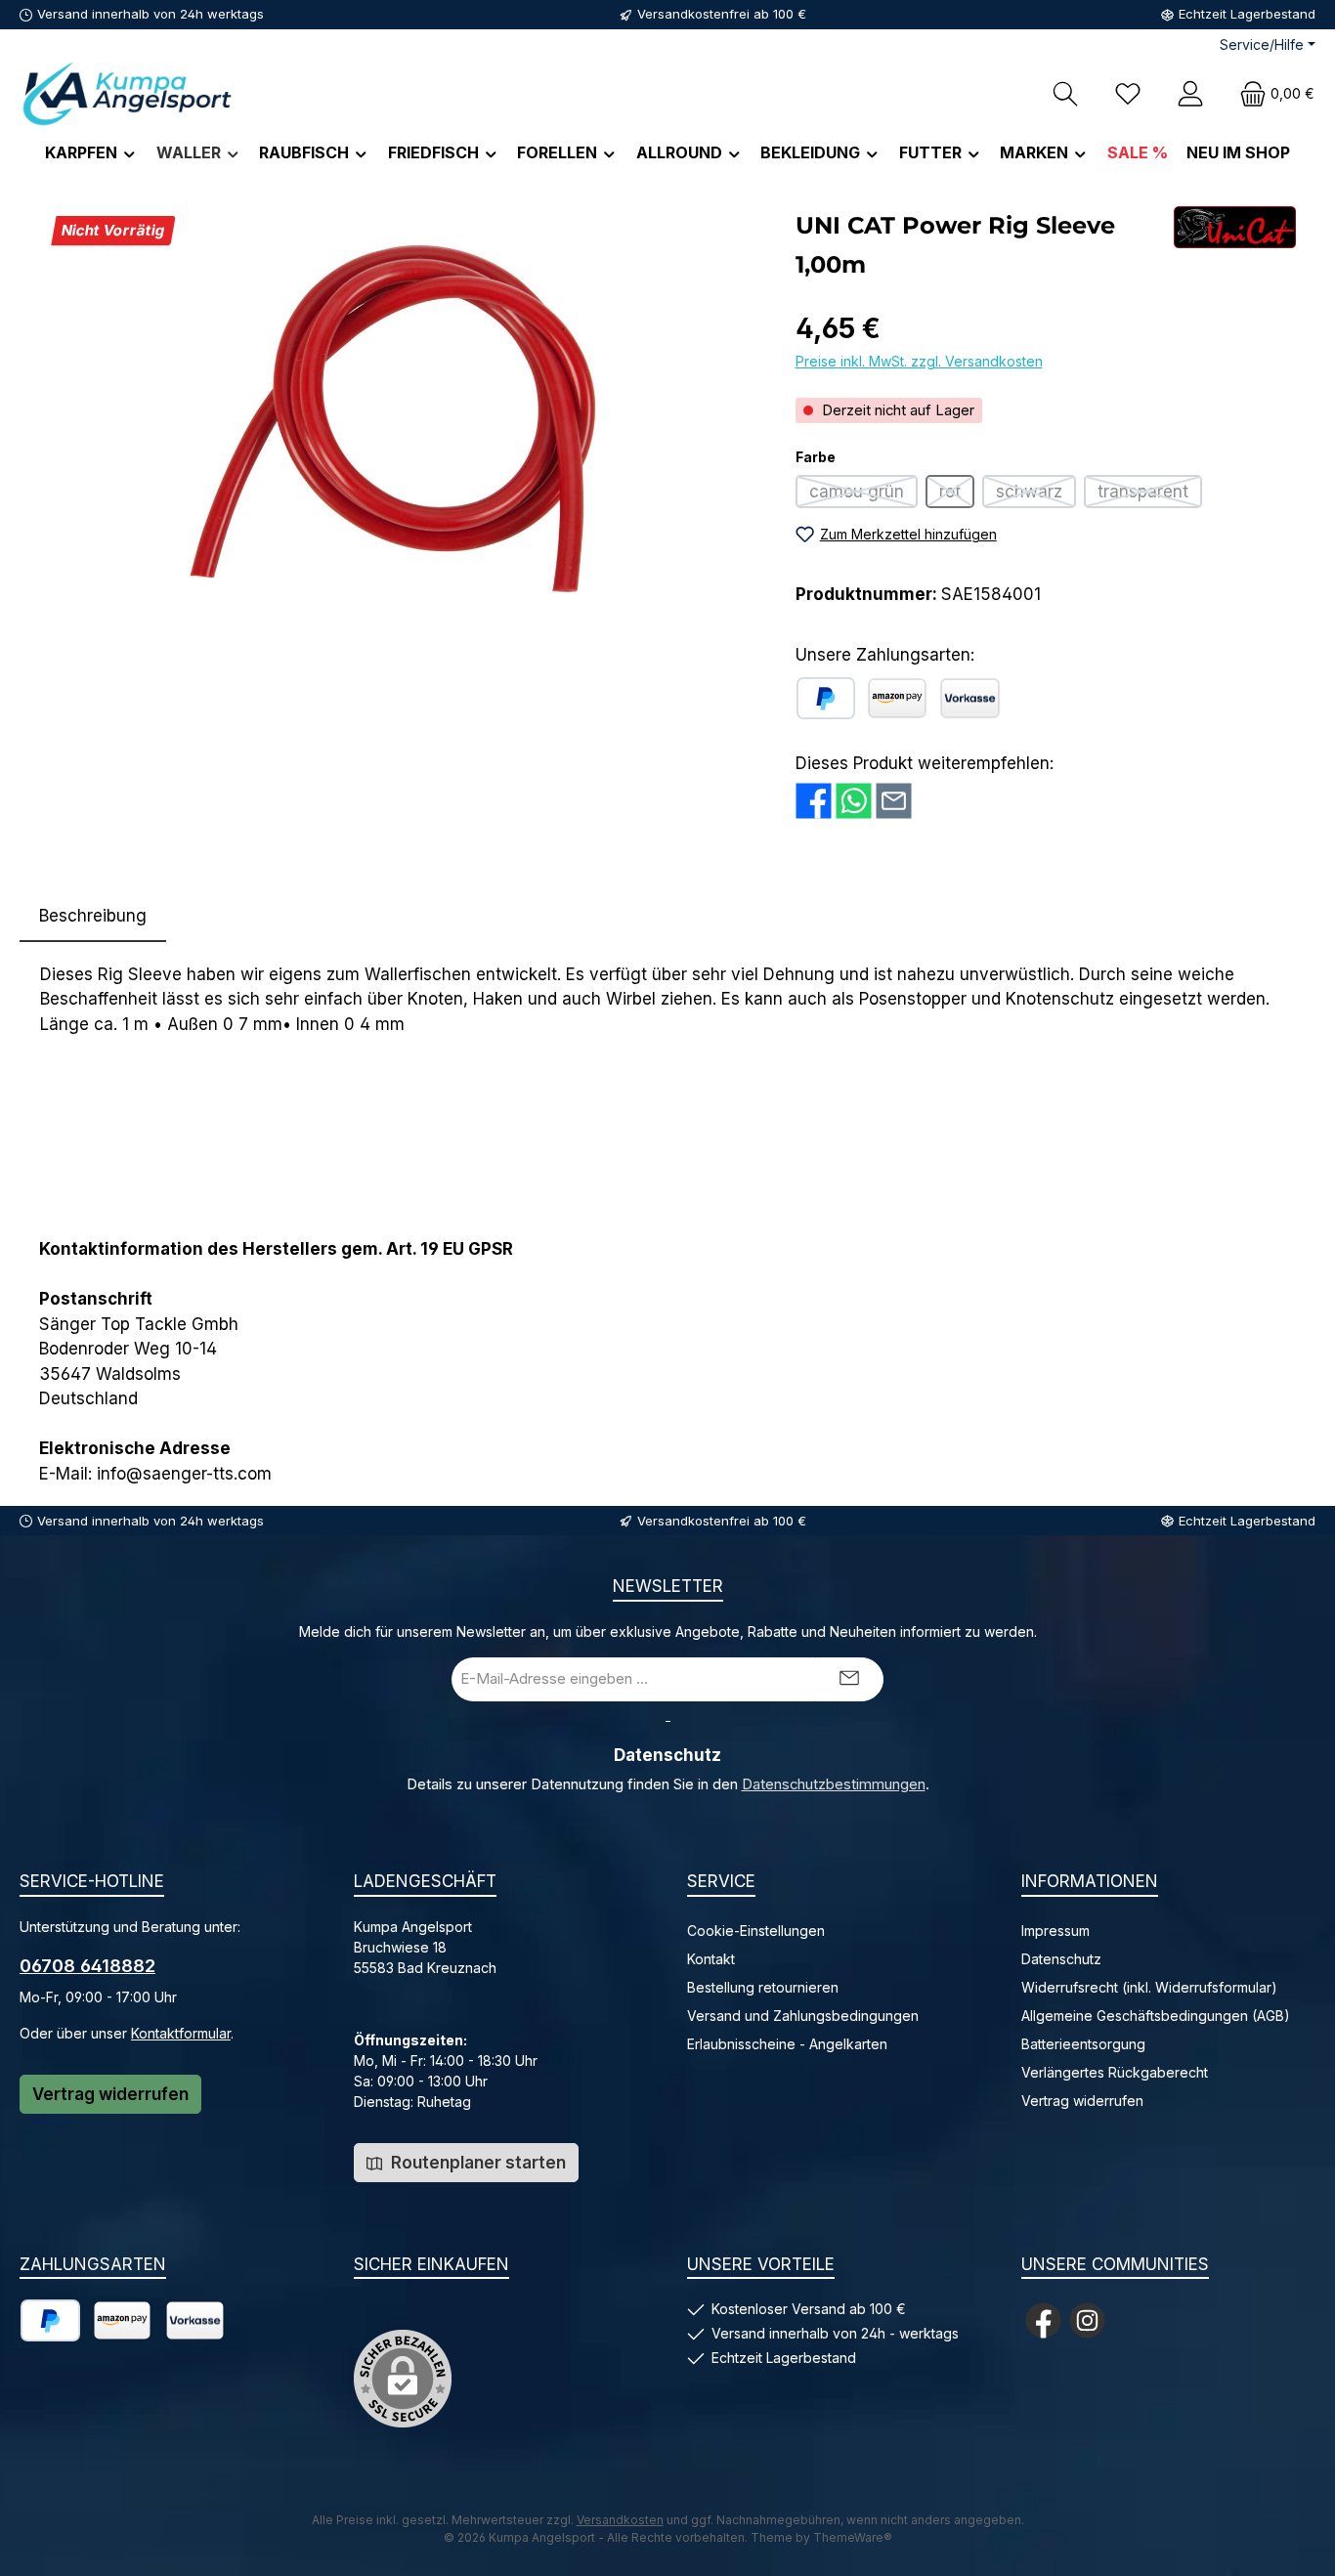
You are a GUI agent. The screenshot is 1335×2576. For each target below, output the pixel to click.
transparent (1150, 495)
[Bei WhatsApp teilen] (854, 801)
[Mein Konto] (1190, 93)
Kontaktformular (181, 2033)
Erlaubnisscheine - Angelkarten (787, 2044)
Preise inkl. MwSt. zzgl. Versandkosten (919, 361)
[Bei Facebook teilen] (814, 801)
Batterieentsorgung (1083, 2044)
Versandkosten (620, 2520)
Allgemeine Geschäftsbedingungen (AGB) (1156, 2016)
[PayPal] (826, 698)
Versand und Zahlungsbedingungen (803, 2016)
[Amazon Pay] (897, 698)
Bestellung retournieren (763, 1987)
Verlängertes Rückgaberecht (1115, 2072)
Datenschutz (1061, 1959)
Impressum (1055, 1931)
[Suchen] (1065, 93)
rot (957, 495)
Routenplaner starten (476, 2163)
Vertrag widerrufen (110, 2094)
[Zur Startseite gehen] (127, 93)
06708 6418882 (87, 1966)
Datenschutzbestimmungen (834, 1784)
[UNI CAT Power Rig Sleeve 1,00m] (397, 416)
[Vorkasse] (970, 698)
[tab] (93, 917)
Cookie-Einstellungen (756, 1931)
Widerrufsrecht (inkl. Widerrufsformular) (1149, 1987)
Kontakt (711, 1959)
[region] (398, 416)
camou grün (863, 495)
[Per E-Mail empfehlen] (894, 801)
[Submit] (849, 1679)
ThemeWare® (853, 2537)
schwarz (1036, 495)
